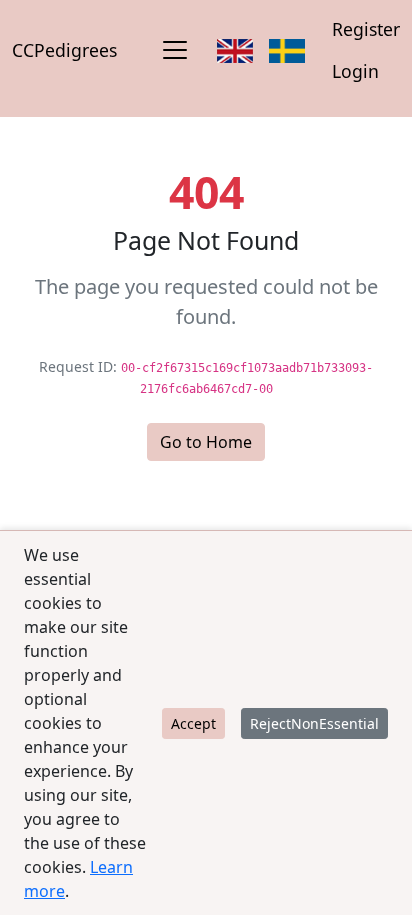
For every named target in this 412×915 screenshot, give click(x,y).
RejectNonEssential (314, 723)
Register (366, 29)
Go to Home (206, 442)
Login (355, 71)
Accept (193, 723)
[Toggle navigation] (175, 50)
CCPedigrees (64, 50)
